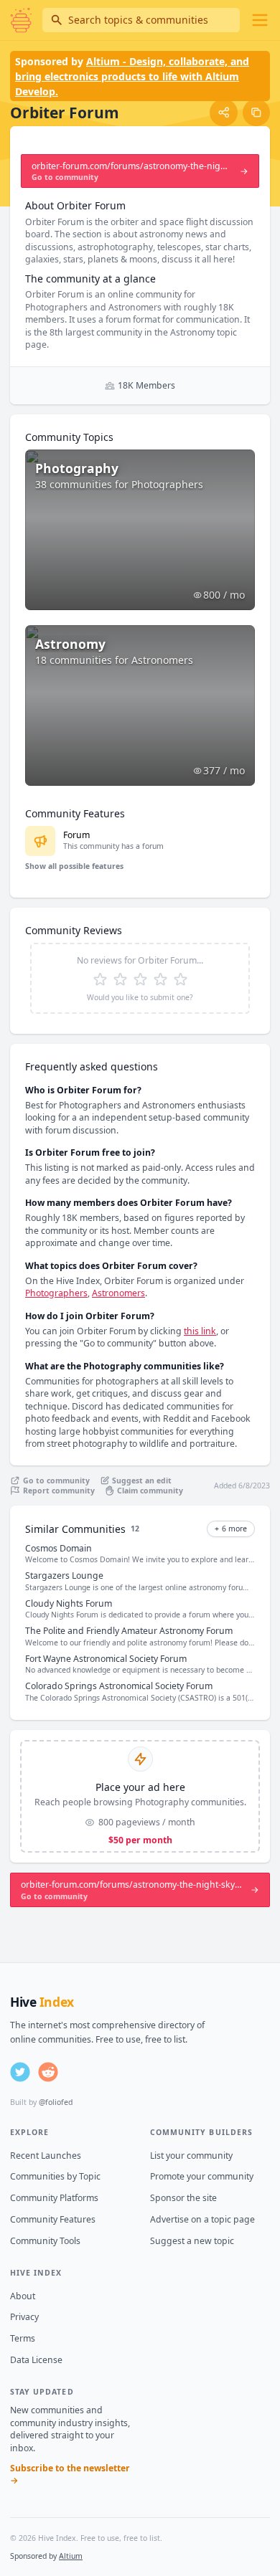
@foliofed (56, 2102)
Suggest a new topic (192, 2241)
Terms (23, 2338)
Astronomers (118, 1293)
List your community (191, 2156)
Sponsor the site (183, 2198)
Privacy (24, 2317)
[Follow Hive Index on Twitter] (20, 2072)
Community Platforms (54, 2198)
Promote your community (202, 2176)
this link (200, 1331)
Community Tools (45, 2241)
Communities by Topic (55, 2176)
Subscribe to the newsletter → (70, 2475)
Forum (76, 835)
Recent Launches (46, 2156)
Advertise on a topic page (202, 2219)
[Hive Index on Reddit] (48, 2072)
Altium (71, 2556)
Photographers (56, 1293)
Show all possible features (74, 866)
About (23, 2296)
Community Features (53, 2219)
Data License (36, 2360)
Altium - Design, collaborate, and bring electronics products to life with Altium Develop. (132, 76)
